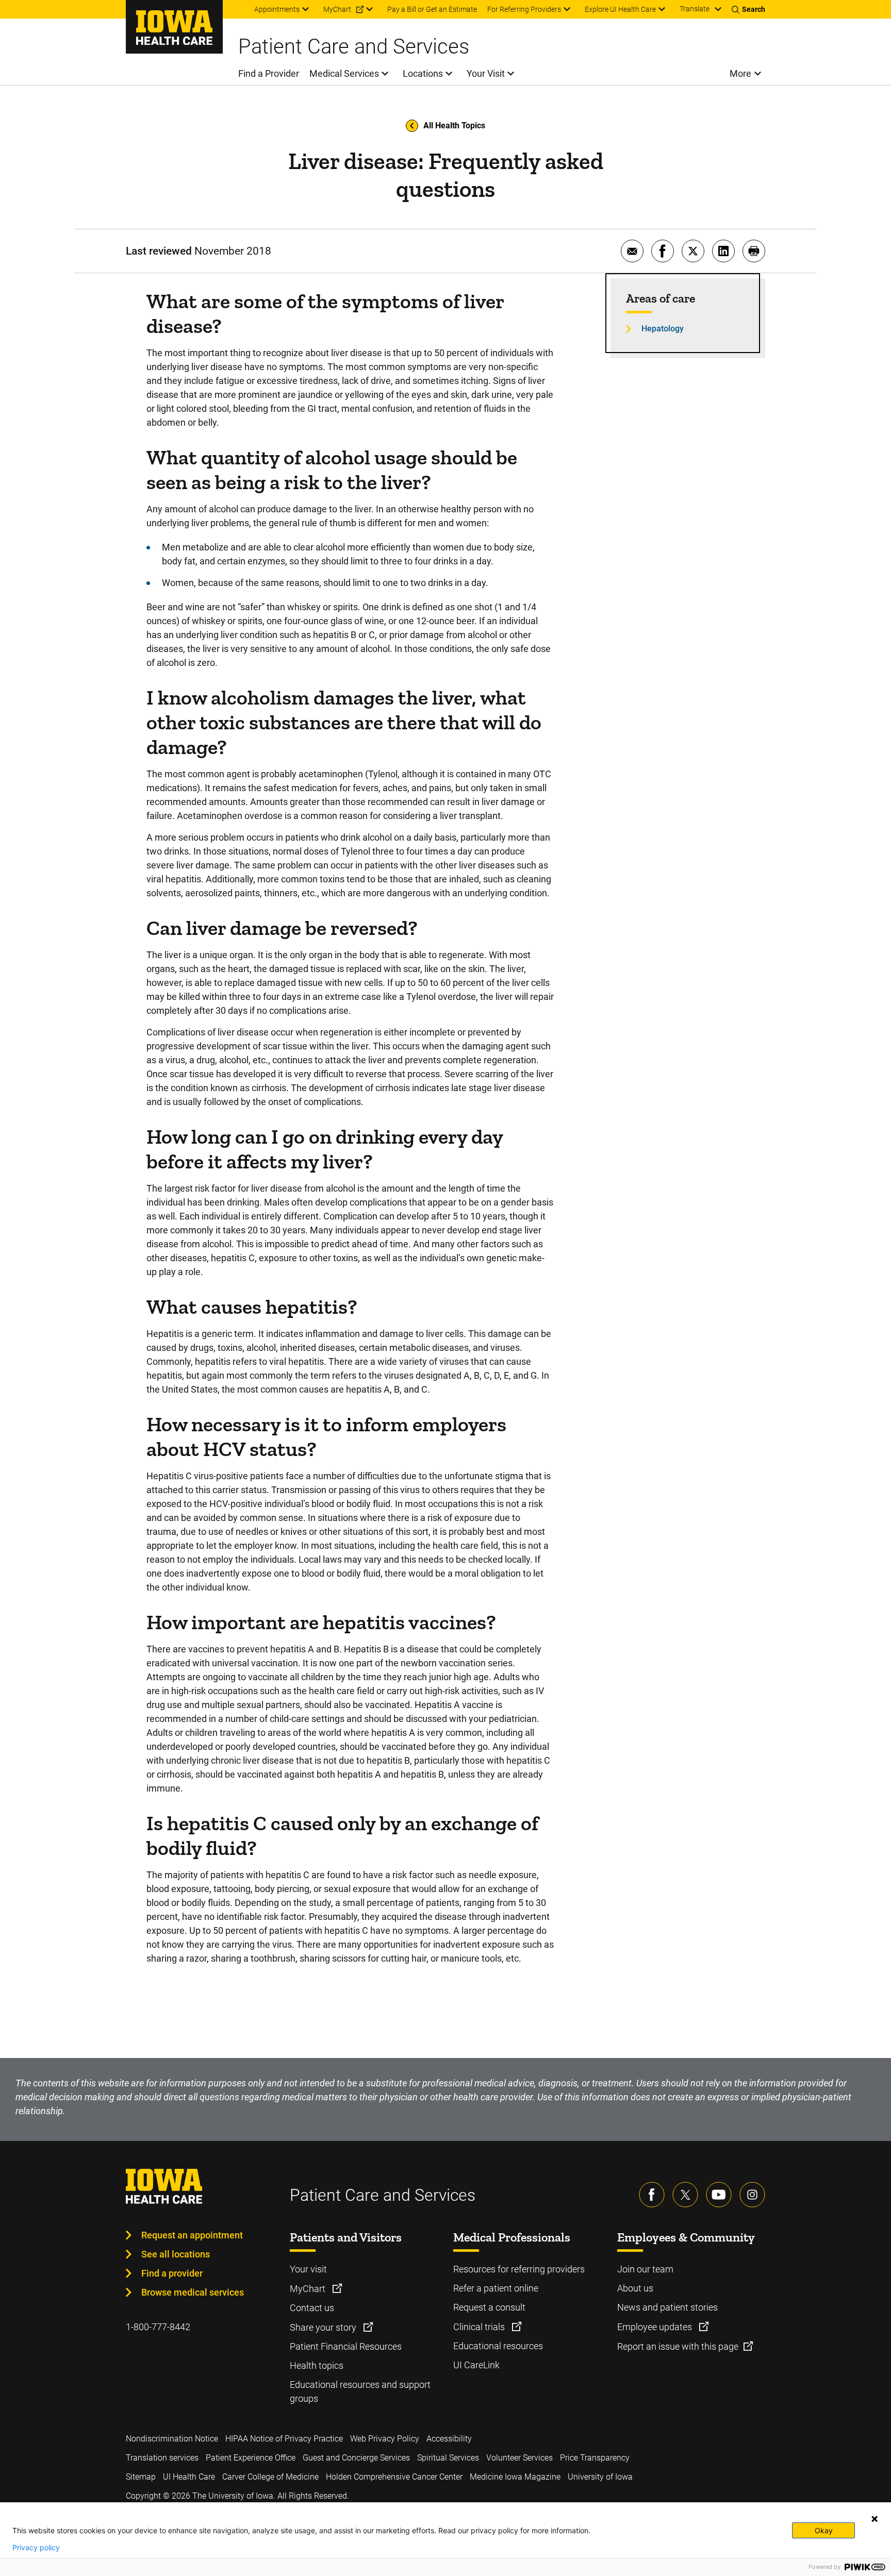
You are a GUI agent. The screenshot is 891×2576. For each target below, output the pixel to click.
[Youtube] (719, 2195)
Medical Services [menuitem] (344, 73)
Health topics (317, 2365)
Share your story (324, 2327)
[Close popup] (874, 2519)
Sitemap (141, 2477)
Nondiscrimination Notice (172, 2439)
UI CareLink (476, 2365)
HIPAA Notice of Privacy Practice (284, 2439)
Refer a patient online (496, 2288)
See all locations (176, 2254)
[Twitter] (685, 2195)
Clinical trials (480, 2327)
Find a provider (172, 2273)
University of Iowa (600, 2477)
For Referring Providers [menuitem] (524, 9)
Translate (695, 9)
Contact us (312, 2308)
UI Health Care (189, 2477)
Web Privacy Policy (385, 2439)
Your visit (308, 2269)
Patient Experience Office (251, 2458)
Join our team (645, 2269)
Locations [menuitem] (423, 73)
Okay (824, 2530)
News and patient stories (667, 2307)
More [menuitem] (740, 73)
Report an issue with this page (678, 2346)
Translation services (162, 2458)
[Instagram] (752, 2195)
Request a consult (489, 2307)
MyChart (309, 2289)
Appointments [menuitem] (277, 9)
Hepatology (663, 329)
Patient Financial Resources (346, 2346)
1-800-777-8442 (158, 2327)
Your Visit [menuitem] (486, 73)
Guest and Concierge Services (356, 2458)
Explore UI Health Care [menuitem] (620, 9)
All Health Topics (454, 126)
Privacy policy (36, 2548)
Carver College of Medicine (270, 2477)
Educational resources (498, 2346)
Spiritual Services (448, 2458)
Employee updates (656, 2327)
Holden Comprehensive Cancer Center (394, 2477)
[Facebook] (652, 2195)
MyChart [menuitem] (337, 9)
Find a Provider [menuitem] (269, 73)
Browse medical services (193, 2292)
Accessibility (449, 2439)
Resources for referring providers (519, 2269)
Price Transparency (595, 2458)
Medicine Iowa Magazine (515, 2477)
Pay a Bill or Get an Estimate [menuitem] (432, 9)
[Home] (174, 27)
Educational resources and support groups (360, 2391)
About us (635, 2288)
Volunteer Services (519, 2458)
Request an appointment (192, 2235)
